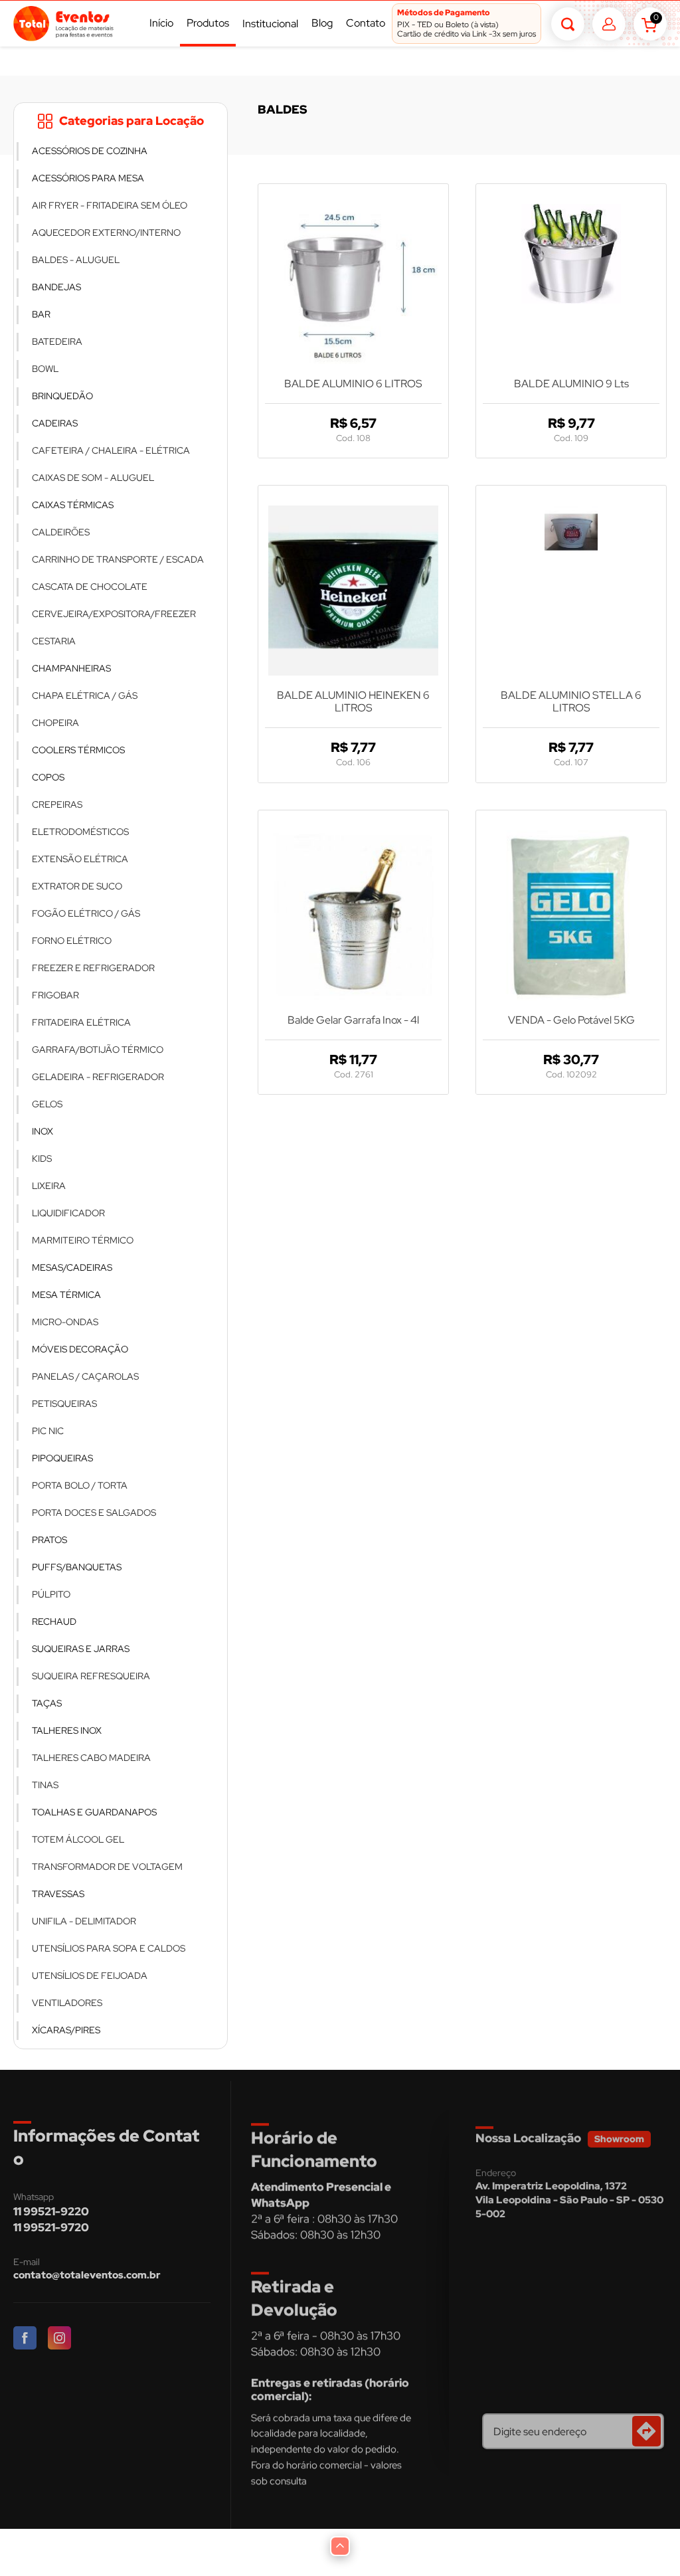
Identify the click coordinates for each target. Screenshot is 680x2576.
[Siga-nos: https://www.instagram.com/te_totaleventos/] (60, 2339)
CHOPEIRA (55, 723)
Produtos (208, 23)
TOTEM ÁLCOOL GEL (78, 1839)
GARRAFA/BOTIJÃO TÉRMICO (98, 1050)
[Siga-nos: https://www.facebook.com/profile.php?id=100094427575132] (26, 2339)
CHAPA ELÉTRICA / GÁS (85, 695)
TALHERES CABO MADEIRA (91, 1758)
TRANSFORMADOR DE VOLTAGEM (107, 1867)
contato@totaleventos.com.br (87, 2275)
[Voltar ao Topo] (340, 2546)
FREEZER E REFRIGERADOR (93, 968)
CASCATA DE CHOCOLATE (90, 587)
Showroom (619, 2139)
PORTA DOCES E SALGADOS (94, 1513)
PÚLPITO (51, 1594)
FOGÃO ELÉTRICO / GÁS (86, 913)
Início (161, 23)
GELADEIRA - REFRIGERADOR (98, 1077)
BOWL (45, 369)
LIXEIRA (49, 1186)
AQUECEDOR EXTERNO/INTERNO (106, 232)
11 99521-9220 (51, 2211)
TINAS (45, 1785)
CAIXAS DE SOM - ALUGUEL (93, 478)
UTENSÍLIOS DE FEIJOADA (90, 1976)
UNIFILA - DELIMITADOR (84, 1921)
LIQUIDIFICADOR (68, 1213)
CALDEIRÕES (61, 532)
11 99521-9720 (51, 2227)
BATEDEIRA (57, 341)
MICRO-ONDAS (65, 1322)
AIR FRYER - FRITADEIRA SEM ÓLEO (110, 205)
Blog (322, 23)
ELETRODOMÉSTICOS (80, 832)
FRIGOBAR (55, 995)
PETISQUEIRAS (64, 1404)
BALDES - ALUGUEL (76, 260)
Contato (366, 23)
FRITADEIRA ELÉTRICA (81, 1022)
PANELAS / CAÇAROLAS (85, 1376)
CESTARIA (54, 641)
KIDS (42, 1158)
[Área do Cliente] (609, 24)
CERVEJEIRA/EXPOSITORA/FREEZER (114, 614)
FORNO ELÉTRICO (72, 941)
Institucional (270, 24)
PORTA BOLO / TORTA (80, 1485)
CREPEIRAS (57, 804)
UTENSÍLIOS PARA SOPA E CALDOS (109, 1948)
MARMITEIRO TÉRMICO (83, 1240)
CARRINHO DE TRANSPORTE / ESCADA (118, 559)
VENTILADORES (67, 2003)
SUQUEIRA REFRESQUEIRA (91, 1676)
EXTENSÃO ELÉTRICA (80, 859)
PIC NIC (48, 1431)
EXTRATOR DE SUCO (77, 886)
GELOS (47, 1104)
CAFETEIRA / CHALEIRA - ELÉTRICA (111, 450)
